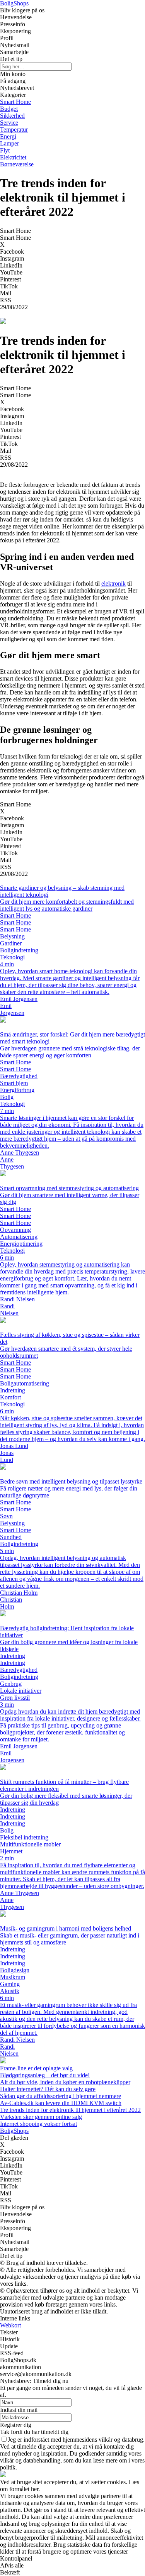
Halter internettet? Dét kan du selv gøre (48, 2089)
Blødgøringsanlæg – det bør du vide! (45, 2075)
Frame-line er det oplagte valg (36, 2068)
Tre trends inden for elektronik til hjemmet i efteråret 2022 (70, 2110)
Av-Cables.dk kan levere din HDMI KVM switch (61, 2103)
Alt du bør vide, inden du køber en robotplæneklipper (65, 2082)
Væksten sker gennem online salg (41, 2117)
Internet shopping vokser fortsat (38, 2124)
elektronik (113, 583)
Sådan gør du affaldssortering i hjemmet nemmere (61, 2096)
